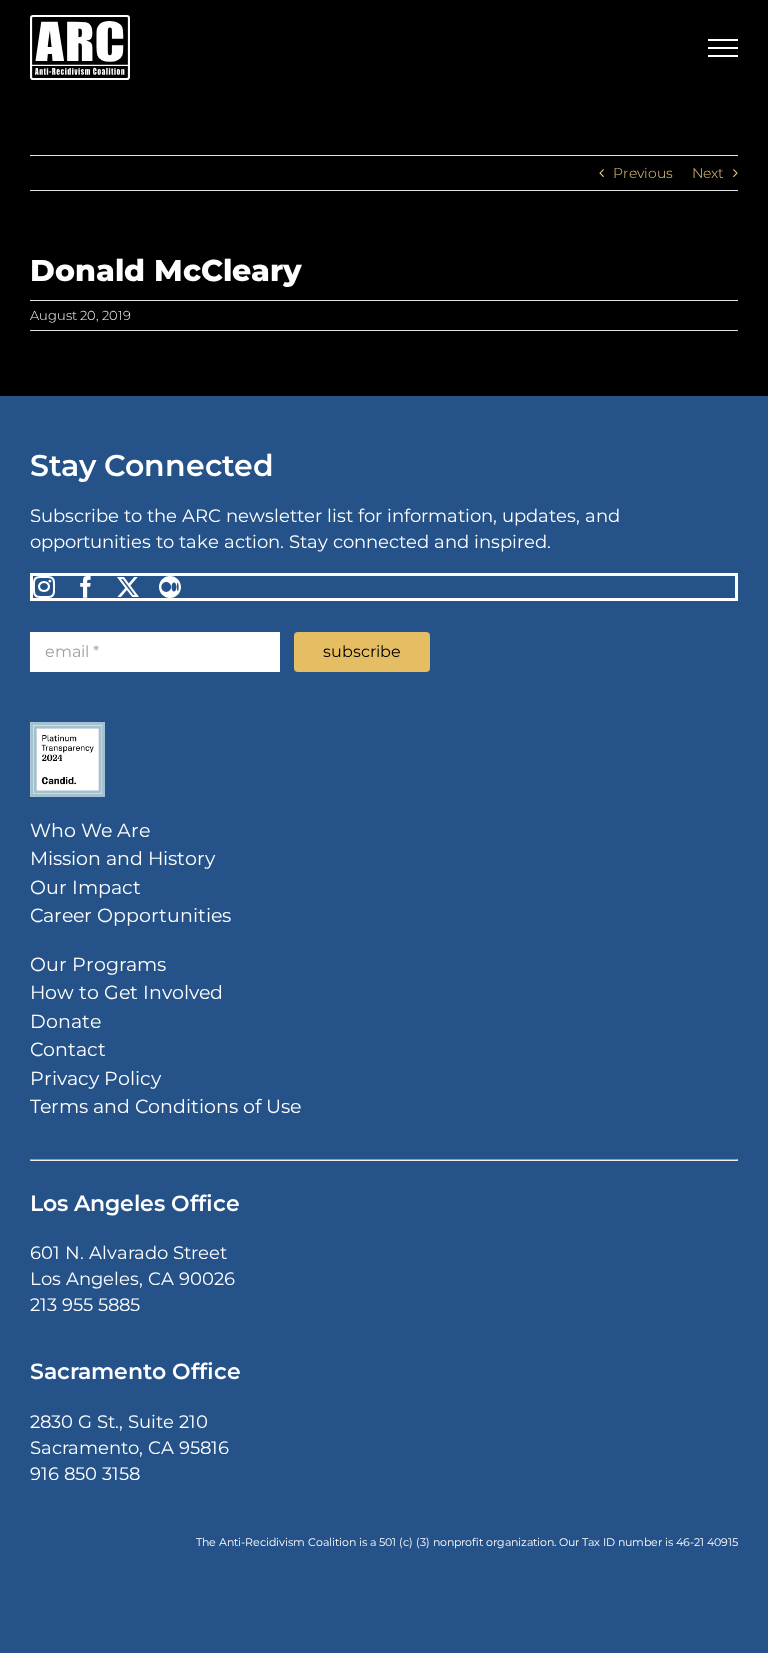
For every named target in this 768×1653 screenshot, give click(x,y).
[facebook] (86, 587)
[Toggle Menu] (723, 48)
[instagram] (44, 587)
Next (708, 173)
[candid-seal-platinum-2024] (67, 729)
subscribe (362, 651)
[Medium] (170, 587)
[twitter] (128, 587)
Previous (643, 173)
